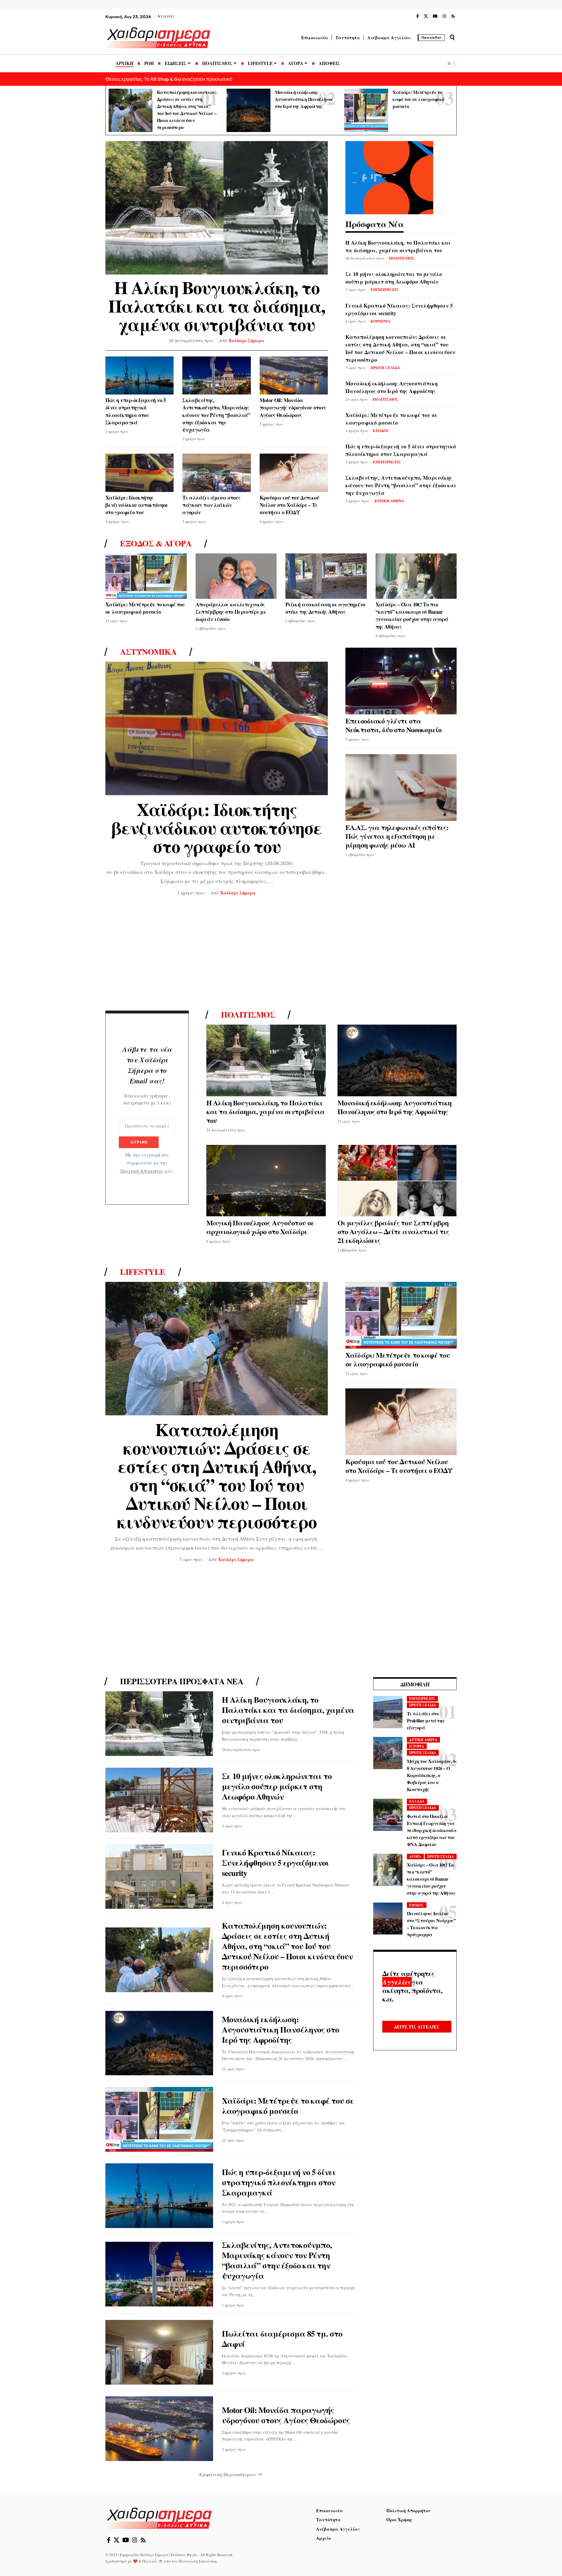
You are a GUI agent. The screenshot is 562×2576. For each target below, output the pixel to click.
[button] (452, 37)
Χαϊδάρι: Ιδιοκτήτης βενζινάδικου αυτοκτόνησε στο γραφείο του (137, 505)
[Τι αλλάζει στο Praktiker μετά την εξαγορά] (388, 1712)
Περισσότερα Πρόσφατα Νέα (182, 1681)
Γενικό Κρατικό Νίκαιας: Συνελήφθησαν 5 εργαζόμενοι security (399, 309)
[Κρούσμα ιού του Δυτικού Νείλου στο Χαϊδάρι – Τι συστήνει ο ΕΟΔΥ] (294, 473)
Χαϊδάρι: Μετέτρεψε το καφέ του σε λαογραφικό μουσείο (418, 99)
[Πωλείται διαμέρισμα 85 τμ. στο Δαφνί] (159, 2352)
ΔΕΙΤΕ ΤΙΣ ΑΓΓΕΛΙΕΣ (417, 2027)
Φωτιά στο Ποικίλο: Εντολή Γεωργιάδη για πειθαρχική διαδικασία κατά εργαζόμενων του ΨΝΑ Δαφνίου (432, 1830)
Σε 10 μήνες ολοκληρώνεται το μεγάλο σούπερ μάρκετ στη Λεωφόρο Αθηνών (394, 278)
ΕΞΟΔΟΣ (381, 430)
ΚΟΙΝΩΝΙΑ (380, 321)
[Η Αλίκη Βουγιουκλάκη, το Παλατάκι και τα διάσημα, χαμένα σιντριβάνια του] (217, 208)
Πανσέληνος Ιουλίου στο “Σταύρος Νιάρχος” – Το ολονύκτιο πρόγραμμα (431, 1924)
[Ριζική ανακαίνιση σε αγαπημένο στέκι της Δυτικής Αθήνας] (326, 576)
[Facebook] (418, 16)
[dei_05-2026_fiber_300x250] (389, 177)
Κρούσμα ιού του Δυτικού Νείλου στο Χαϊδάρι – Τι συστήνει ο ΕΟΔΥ (289, 505)
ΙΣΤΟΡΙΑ (417, 1746)
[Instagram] (444, 16)
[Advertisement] (281, 955)
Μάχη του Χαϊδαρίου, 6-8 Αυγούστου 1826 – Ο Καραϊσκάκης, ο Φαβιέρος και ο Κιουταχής (432, 1775)
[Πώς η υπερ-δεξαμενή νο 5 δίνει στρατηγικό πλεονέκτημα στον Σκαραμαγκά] (139, 376)
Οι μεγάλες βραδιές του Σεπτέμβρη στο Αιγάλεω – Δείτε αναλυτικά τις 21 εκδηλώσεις (393, 1231)
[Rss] (453, 16)
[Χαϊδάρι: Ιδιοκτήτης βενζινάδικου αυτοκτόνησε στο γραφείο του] (139, 473)
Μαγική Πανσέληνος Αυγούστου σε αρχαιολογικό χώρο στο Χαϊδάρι (260, 1227)
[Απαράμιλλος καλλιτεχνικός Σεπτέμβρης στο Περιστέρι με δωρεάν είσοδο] (236, 576)
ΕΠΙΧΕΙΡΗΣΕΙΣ (385, 289)
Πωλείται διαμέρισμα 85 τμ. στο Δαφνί (282, 2339)
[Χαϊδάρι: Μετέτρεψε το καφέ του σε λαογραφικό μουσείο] (366, 110)
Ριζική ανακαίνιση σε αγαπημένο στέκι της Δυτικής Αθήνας (325, 608)
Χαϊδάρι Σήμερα (246, 340)
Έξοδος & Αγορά (156, 543)
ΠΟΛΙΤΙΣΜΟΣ (402, 258)
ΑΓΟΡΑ (415, 1856)
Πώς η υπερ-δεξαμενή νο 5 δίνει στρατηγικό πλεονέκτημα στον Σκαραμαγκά (136, 411)
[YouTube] (435, 16)
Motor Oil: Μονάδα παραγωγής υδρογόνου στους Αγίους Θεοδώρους (293, 407)
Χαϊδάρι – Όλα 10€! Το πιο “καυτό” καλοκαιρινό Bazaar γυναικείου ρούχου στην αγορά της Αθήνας (412, 615)
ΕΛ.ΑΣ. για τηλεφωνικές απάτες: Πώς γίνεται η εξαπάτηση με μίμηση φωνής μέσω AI (397, 836)
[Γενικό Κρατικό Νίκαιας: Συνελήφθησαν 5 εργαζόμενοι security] (159, 1876)
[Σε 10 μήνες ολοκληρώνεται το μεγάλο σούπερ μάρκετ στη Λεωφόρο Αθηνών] (159, 1800)
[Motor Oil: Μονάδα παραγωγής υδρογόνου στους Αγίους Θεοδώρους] (294, 376)
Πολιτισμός (248, 1015)
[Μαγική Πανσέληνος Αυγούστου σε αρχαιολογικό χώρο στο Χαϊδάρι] (266, 1181)
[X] (426, 16)
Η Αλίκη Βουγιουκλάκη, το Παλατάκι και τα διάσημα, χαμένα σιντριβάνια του (217, 306)
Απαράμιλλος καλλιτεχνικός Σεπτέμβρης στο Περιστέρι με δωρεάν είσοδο (231, 612)
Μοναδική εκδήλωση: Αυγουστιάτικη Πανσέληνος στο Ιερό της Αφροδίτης (304, 99)
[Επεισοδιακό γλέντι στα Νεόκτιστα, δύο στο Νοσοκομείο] (401, 681)
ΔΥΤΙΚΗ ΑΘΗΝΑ (389, 501)
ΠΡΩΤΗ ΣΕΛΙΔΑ (385, 367)
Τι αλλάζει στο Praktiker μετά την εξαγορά (426, 1720)
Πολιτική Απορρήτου (142, 1171)
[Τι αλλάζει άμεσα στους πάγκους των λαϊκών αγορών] (216, 473)
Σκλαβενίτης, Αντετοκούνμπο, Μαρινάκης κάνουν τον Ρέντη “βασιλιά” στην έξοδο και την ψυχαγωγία (216, 415)
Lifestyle (143, 1272)
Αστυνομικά (148, 652)
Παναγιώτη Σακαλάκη (198, 2561)
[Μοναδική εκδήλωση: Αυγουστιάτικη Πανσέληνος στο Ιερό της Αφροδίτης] (249, 110)
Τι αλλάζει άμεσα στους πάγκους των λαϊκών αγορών (211, 505)
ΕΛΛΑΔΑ (417, 1801)
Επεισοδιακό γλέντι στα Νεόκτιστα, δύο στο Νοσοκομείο (393, 725)
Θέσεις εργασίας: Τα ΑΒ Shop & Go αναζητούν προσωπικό (169, 79)
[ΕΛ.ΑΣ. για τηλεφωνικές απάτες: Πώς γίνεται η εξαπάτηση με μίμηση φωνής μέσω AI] (401, 788)
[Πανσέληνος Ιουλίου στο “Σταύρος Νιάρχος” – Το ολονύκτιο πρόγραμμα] (388, 1919)
